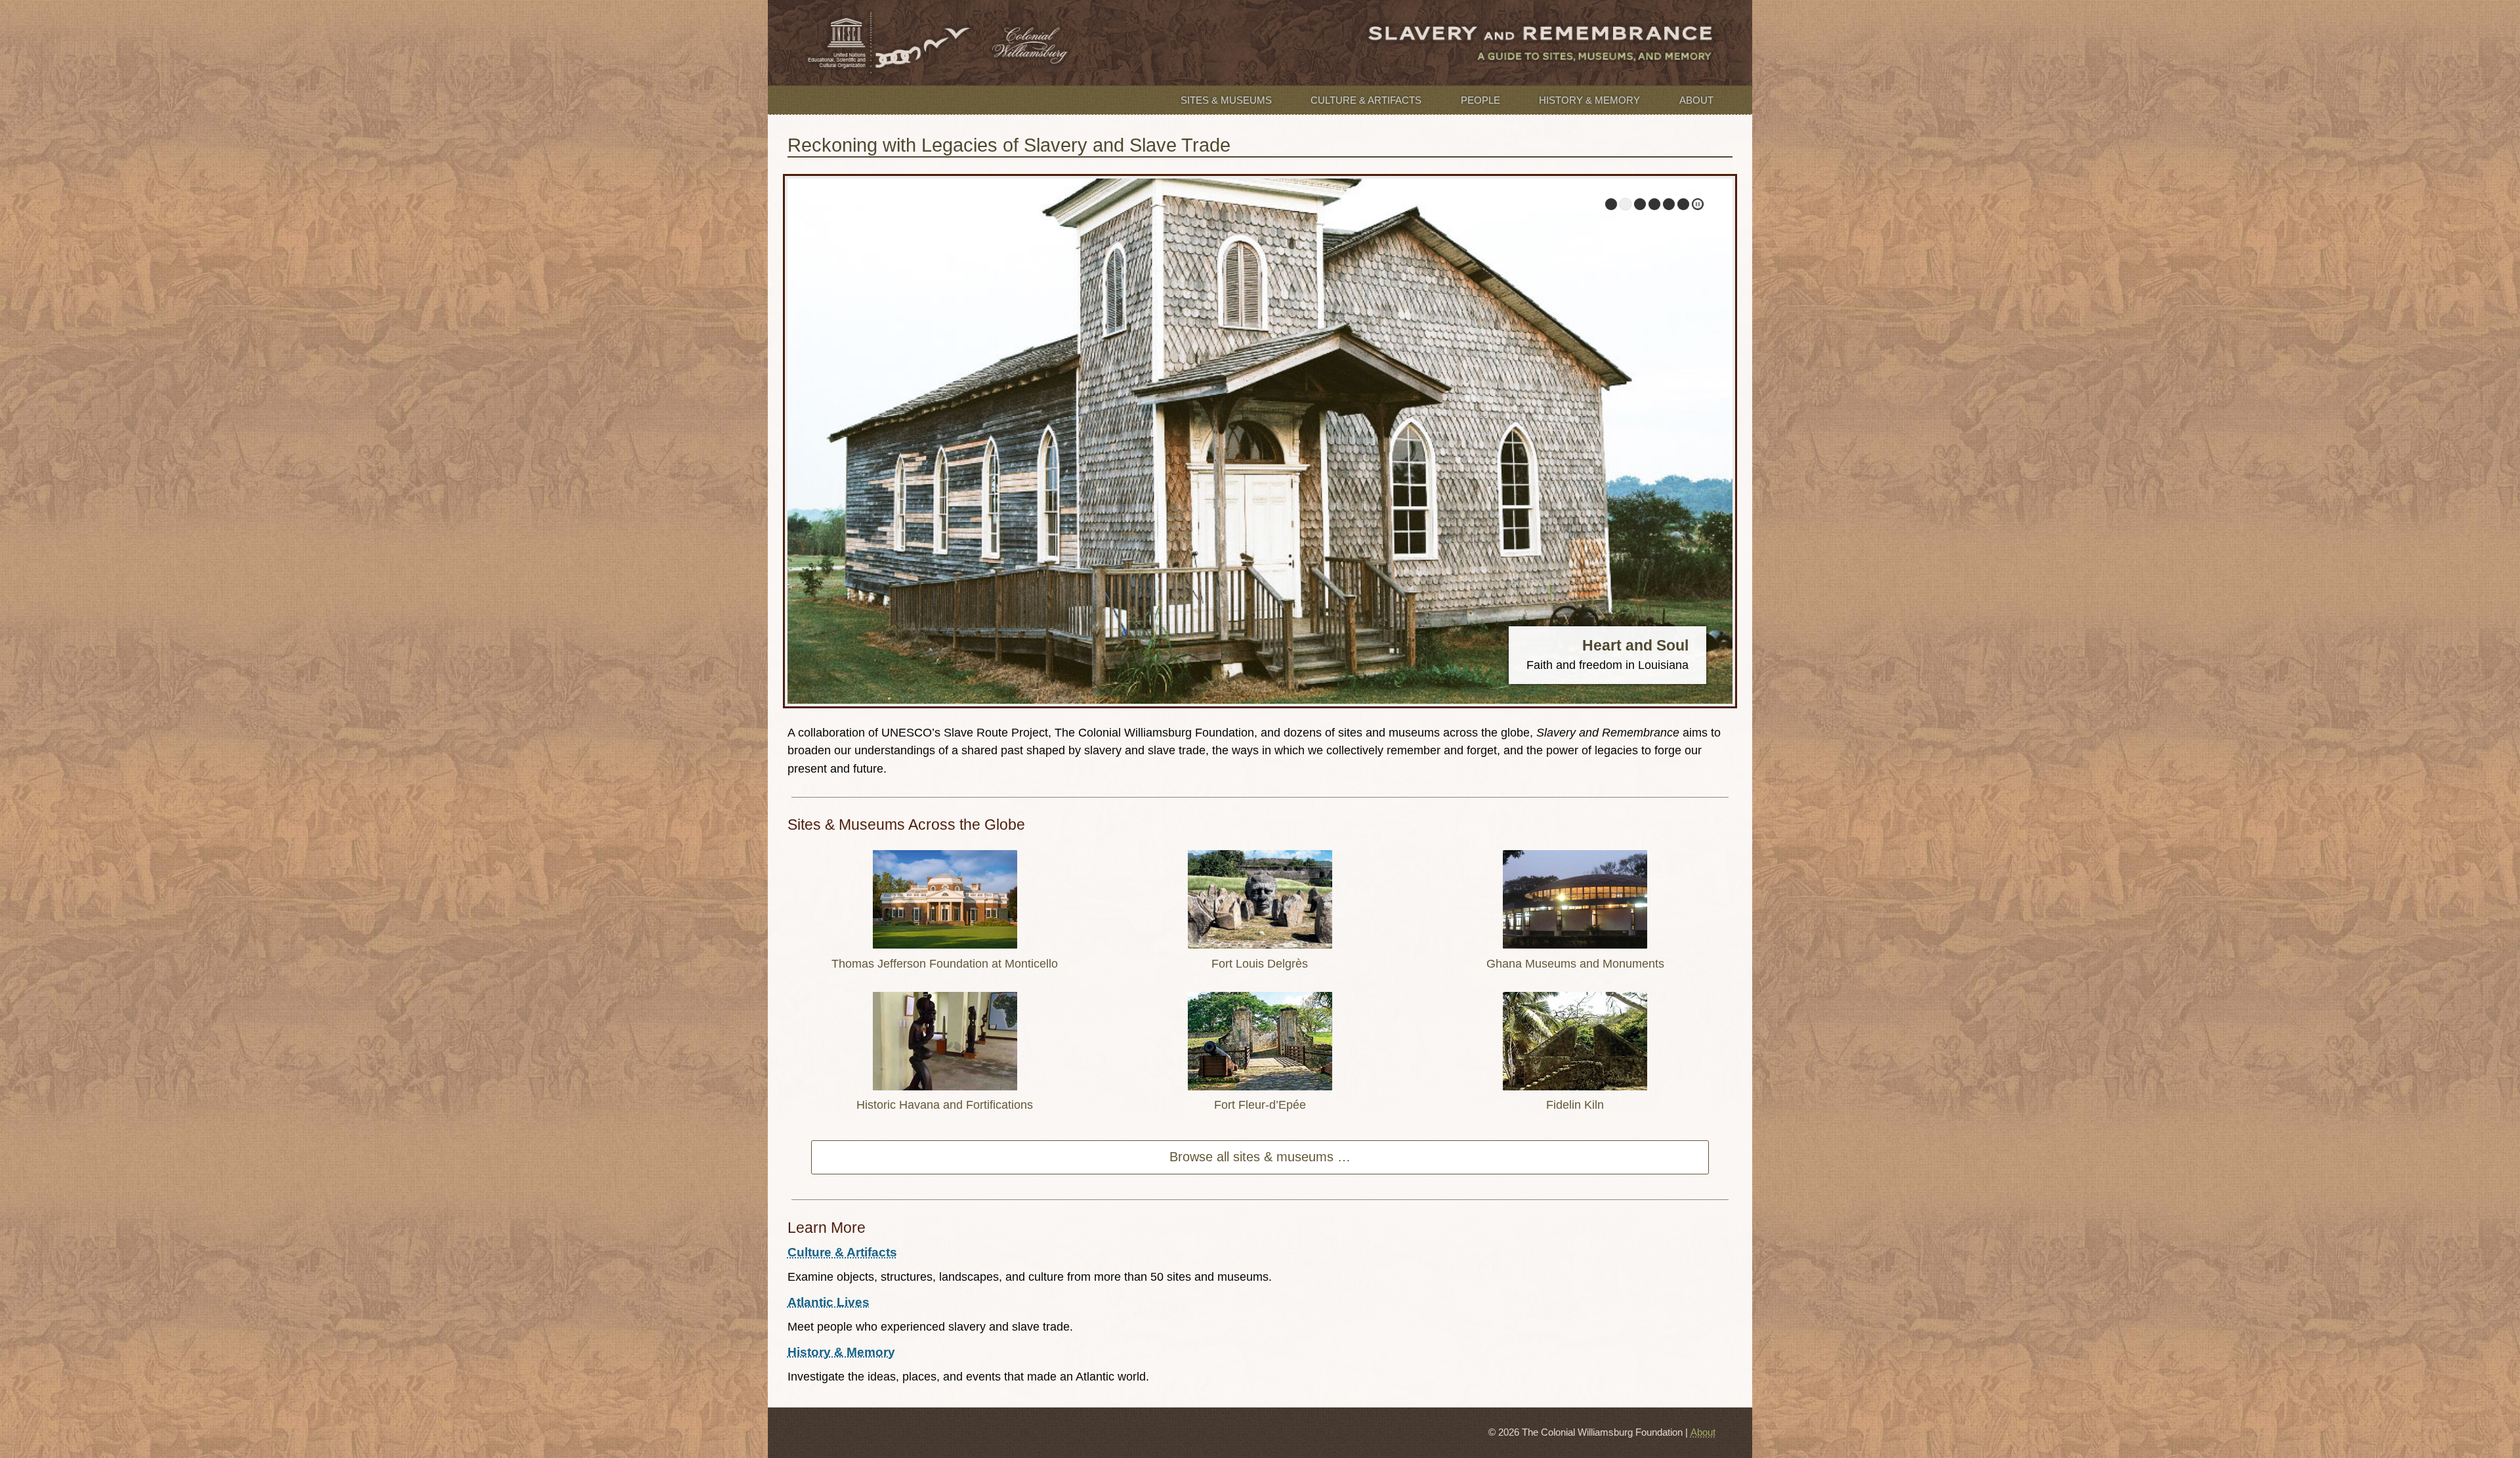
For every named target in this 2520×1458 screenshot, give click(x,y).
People (1480, 100)
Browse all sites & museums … (1260, 1157)
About (1696, 100)
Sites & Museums (1226, 100)
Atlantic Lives (829, 1302)
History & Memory (1589, 100)
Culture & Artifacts (1366, 100)
